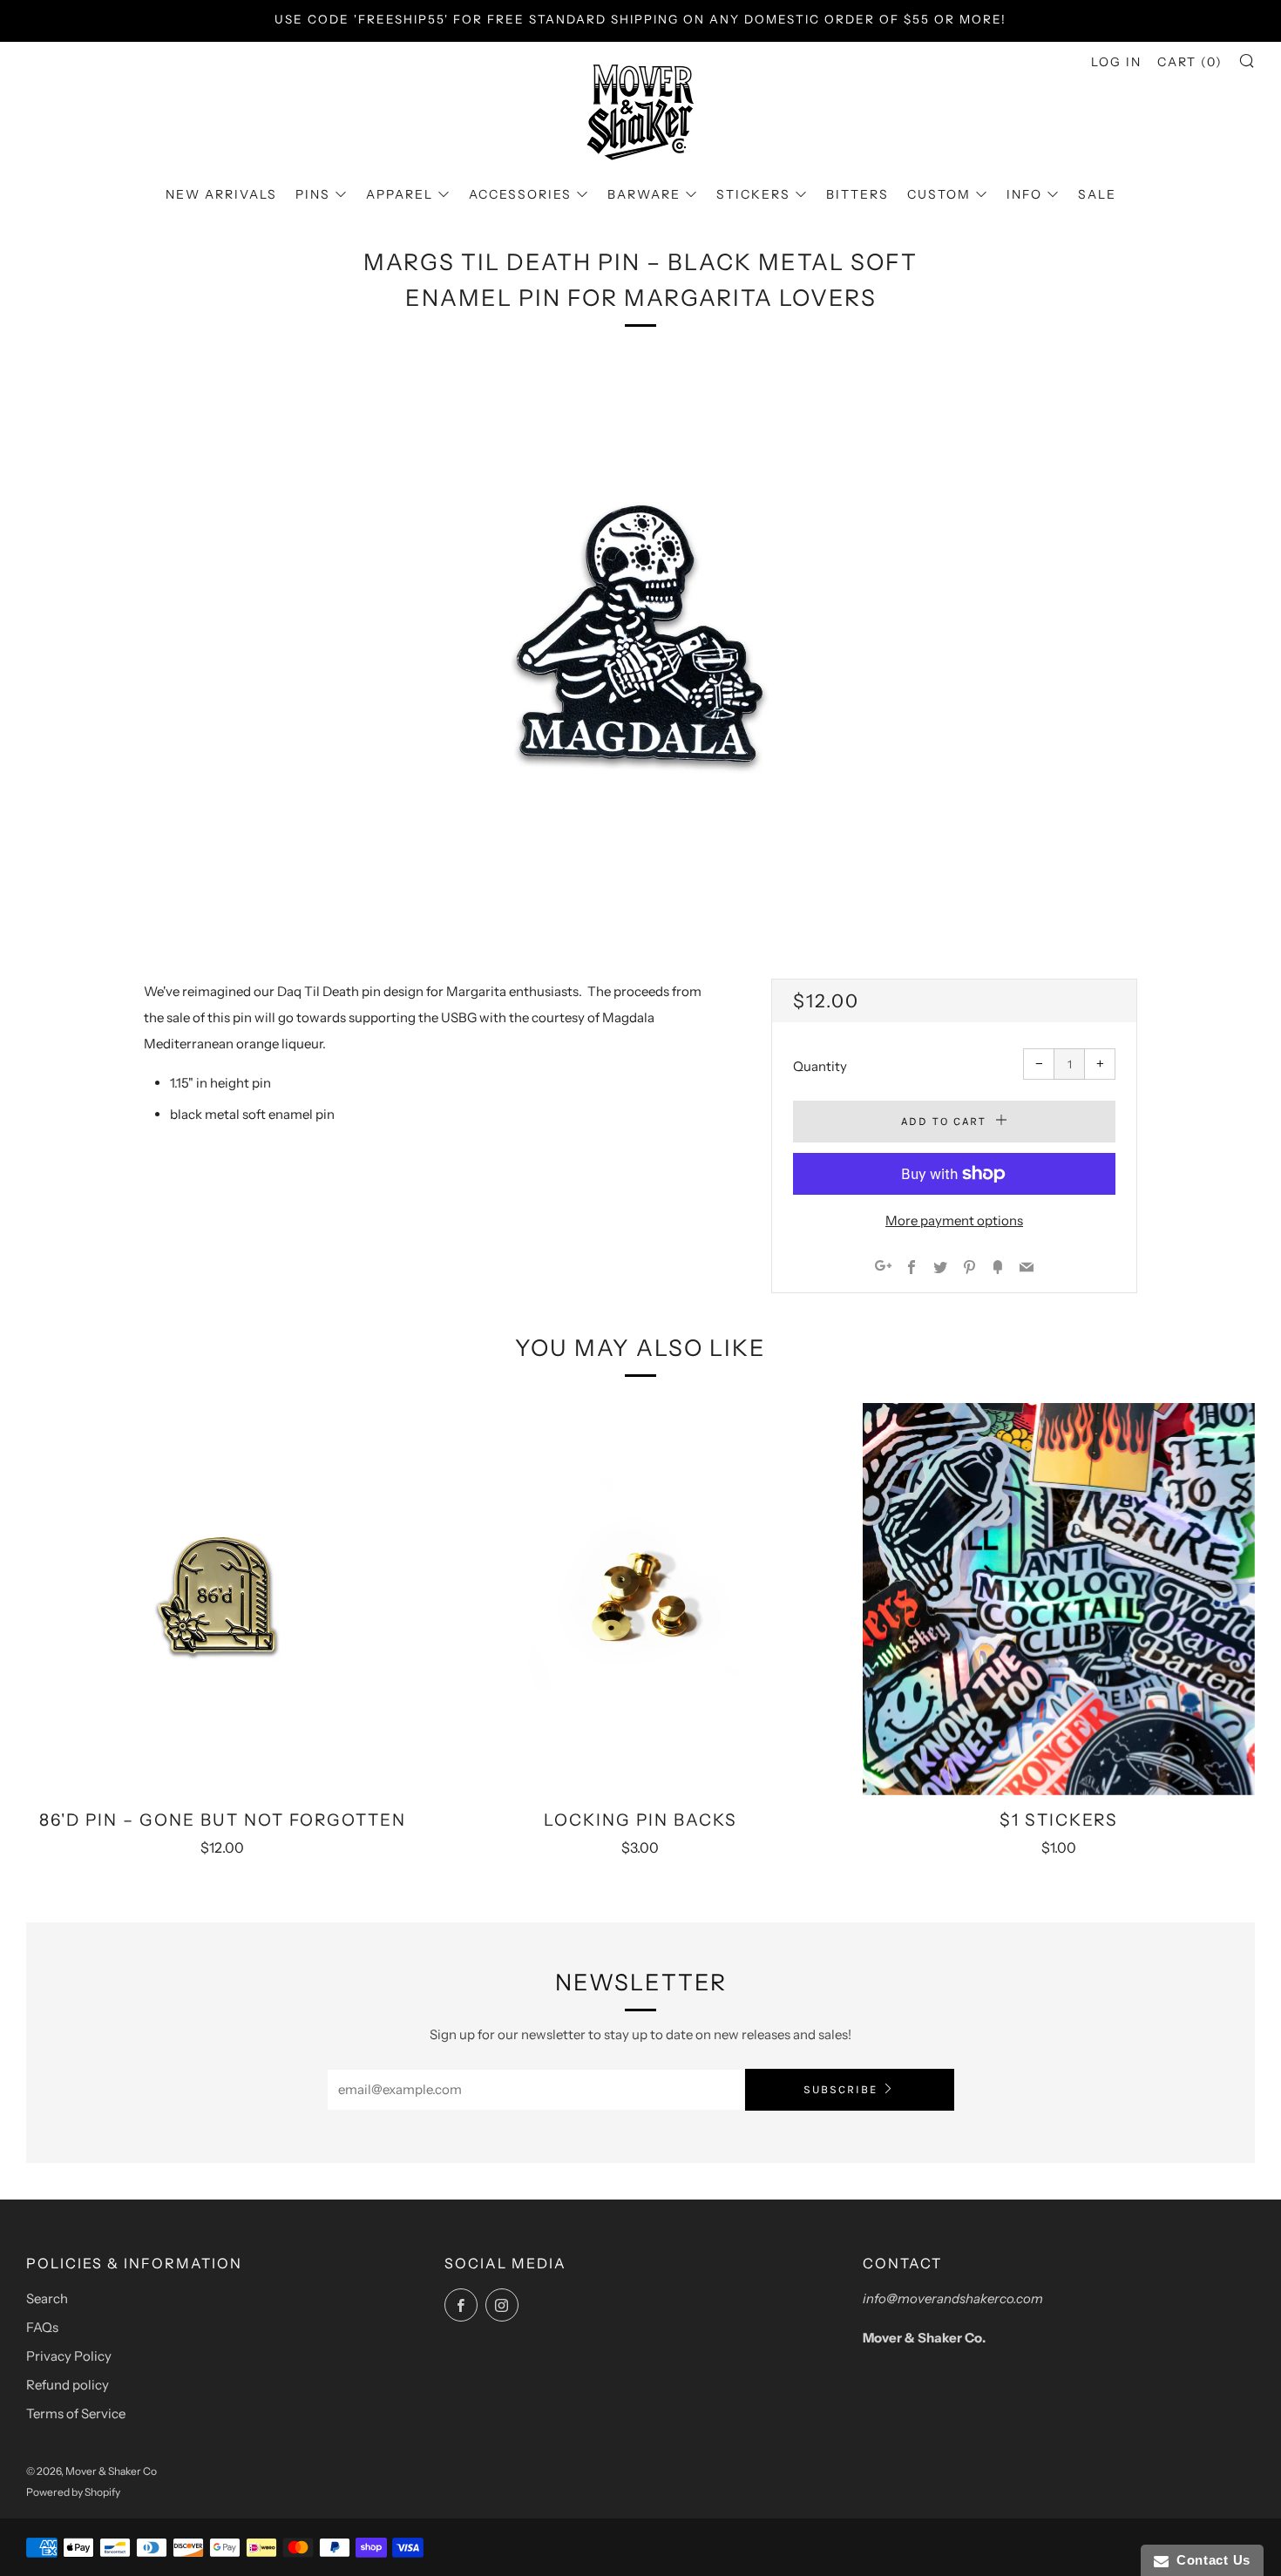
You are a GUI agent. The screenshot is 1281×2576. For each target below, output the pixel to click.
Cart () (1190, 62)
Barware (644, 194)
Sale (1097, 194)
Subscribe (840, 2089)
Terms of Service (76, 2413)
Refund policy (68, 2385)
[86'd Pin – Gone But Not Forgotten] (222, 1599)
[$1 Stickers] (1059, 1599)
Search (47, 2298)
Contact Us (1210, 2560)
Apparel (400, 194)
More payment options (954, 1220)
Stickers (753, 194)
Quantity (820, 1066)
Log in (1116, 62)
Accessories (520, 194)
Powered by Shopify (73, 2492)
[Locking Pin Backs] (640, 1599)
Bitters (857, 194)
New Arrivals (221, 194)
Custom (939, 194)
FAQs (42, 2327)
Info (1024, 194)
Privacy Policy (69, 2356)
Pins (313, 194)
